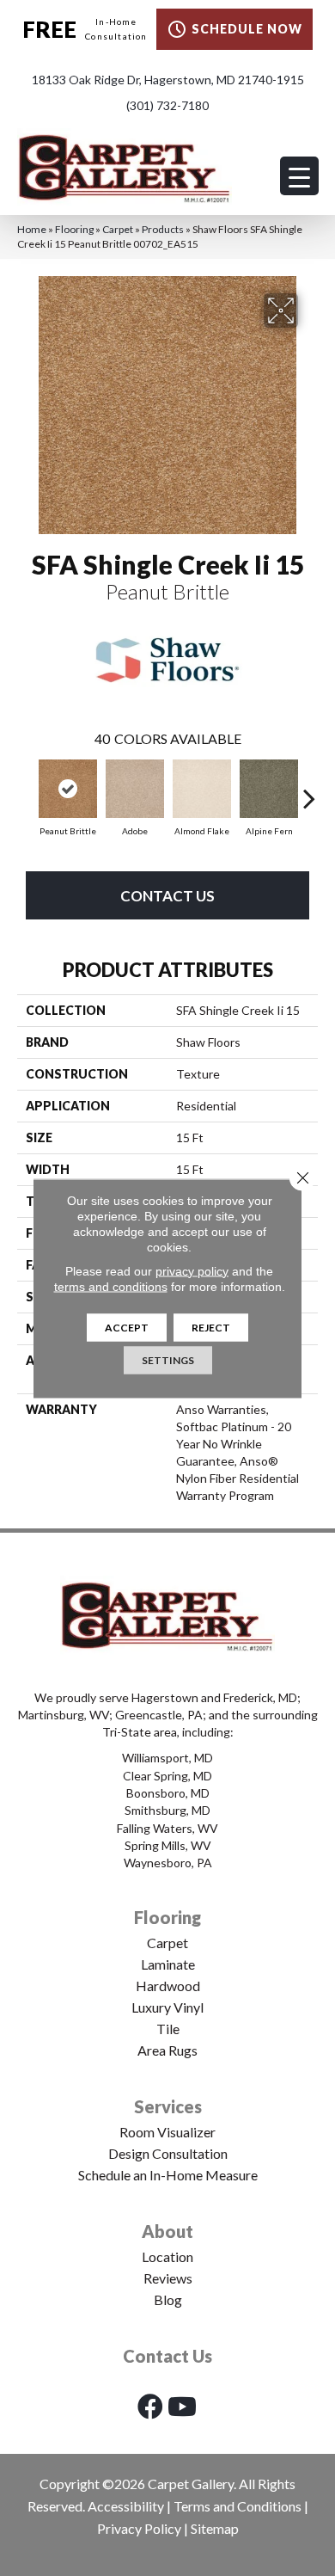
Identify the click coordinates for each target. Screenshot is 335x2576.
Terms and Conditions (238, 2506)
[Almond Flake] (202, 789)
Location (167, 2256)
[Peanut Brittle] (68, 789)
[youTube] (182, 2406)
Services (168, 2106)
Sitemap (215, 2528)
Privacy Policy (139, 2528)
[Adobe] (135, 789)
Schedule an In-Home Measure (168, 2175)
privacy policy (192, 1270)
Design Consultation (168, 2153)
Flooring (74, 229)
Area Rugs (167, 2050)
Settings (168, 1359)
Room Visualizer (167, 2132)
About (167, 2231)
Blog (168, 2299)
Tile (168, 2029)
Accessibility (126, 2506)
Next (309, 790)
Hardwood (168, 1986)
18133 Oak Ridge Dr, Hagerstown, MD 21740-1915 (168, 80)
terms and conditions (111, 1286)
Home (32, 229)
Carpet (118, 229)
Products (163, 229)
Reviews (168, 2278)
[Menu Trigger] (299, 176)
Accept (127, 1327)
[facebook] (150, 2406)
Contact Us (167, 896)
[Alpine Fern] (269, 789)
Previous (26, 790)
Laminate (168, 1964)
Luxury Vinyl (167, 2007)
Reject (211, 1327)
